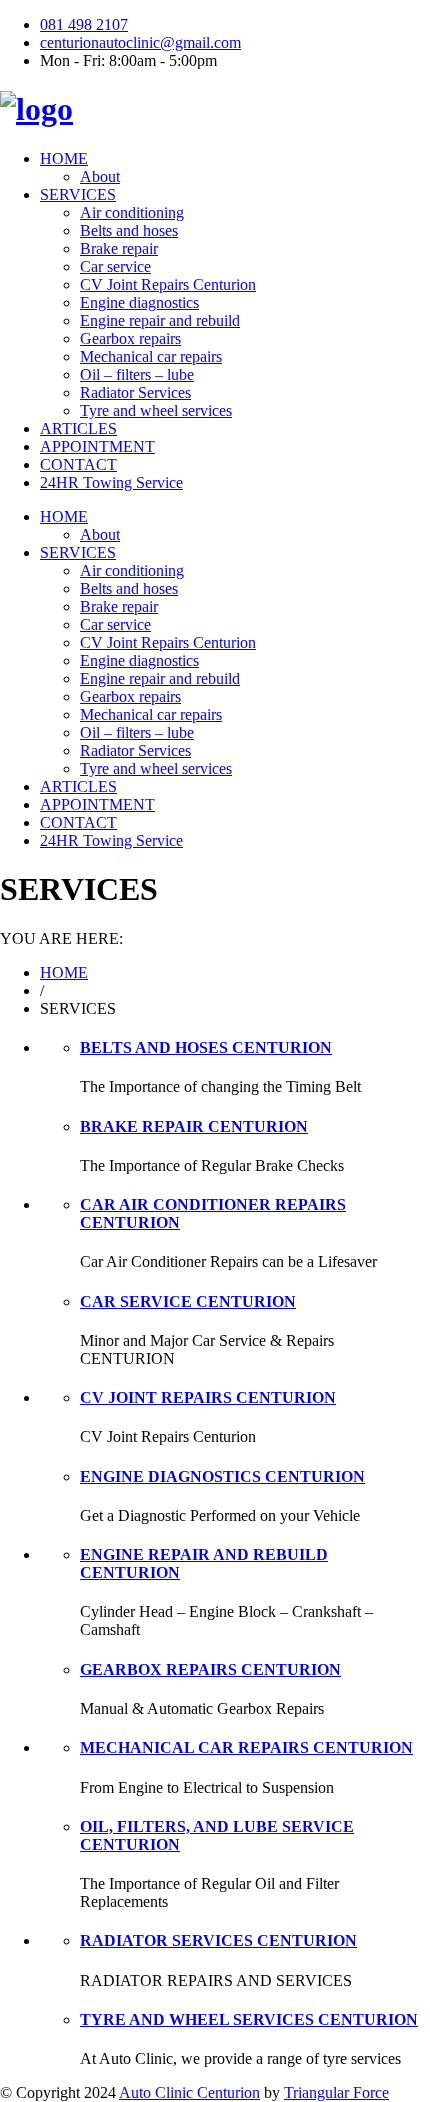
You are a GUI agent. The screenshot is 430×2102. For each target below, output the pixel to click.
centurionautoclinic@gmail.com (140, 42)
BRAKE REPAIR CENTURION (194, 1126)
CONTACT (78, 464)
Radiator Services (135, 392)
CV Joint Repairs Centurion (168, 284)
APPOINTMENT (97, 446)
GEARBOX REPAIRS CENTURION (210, 1669)
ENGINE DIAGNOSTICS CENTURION (222, 1476)
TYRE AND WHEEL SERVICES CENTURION (249, 2019)
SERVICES (78, 194)
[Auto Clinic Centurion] (36, 109)
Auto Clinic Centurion (189, 2092)
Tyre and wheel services (156, 410)
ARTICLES (78, 428)
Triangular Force (336, 2092)
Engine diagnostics (139, 302)
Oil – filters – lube (137, 374)
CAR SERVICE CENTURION (188, 1301)
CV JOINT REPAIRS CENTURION (208, 1397)
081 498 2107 (84, 24)
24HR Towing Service (111, 482)
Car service (115, 266)
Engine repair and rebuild (160, 320)
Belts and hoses (129, 230)
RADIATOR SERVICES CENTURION (218, 1940)
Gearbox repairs (130, 338)
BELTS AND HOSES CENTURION (206, 1047)
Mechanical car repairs (151, 356)
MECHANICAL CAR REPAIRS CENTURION (246, 1747)
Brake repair (119, 248)
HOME (64, 158)
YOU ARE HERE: (61, 938)
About (100, 176)
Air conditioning (132, 212)
